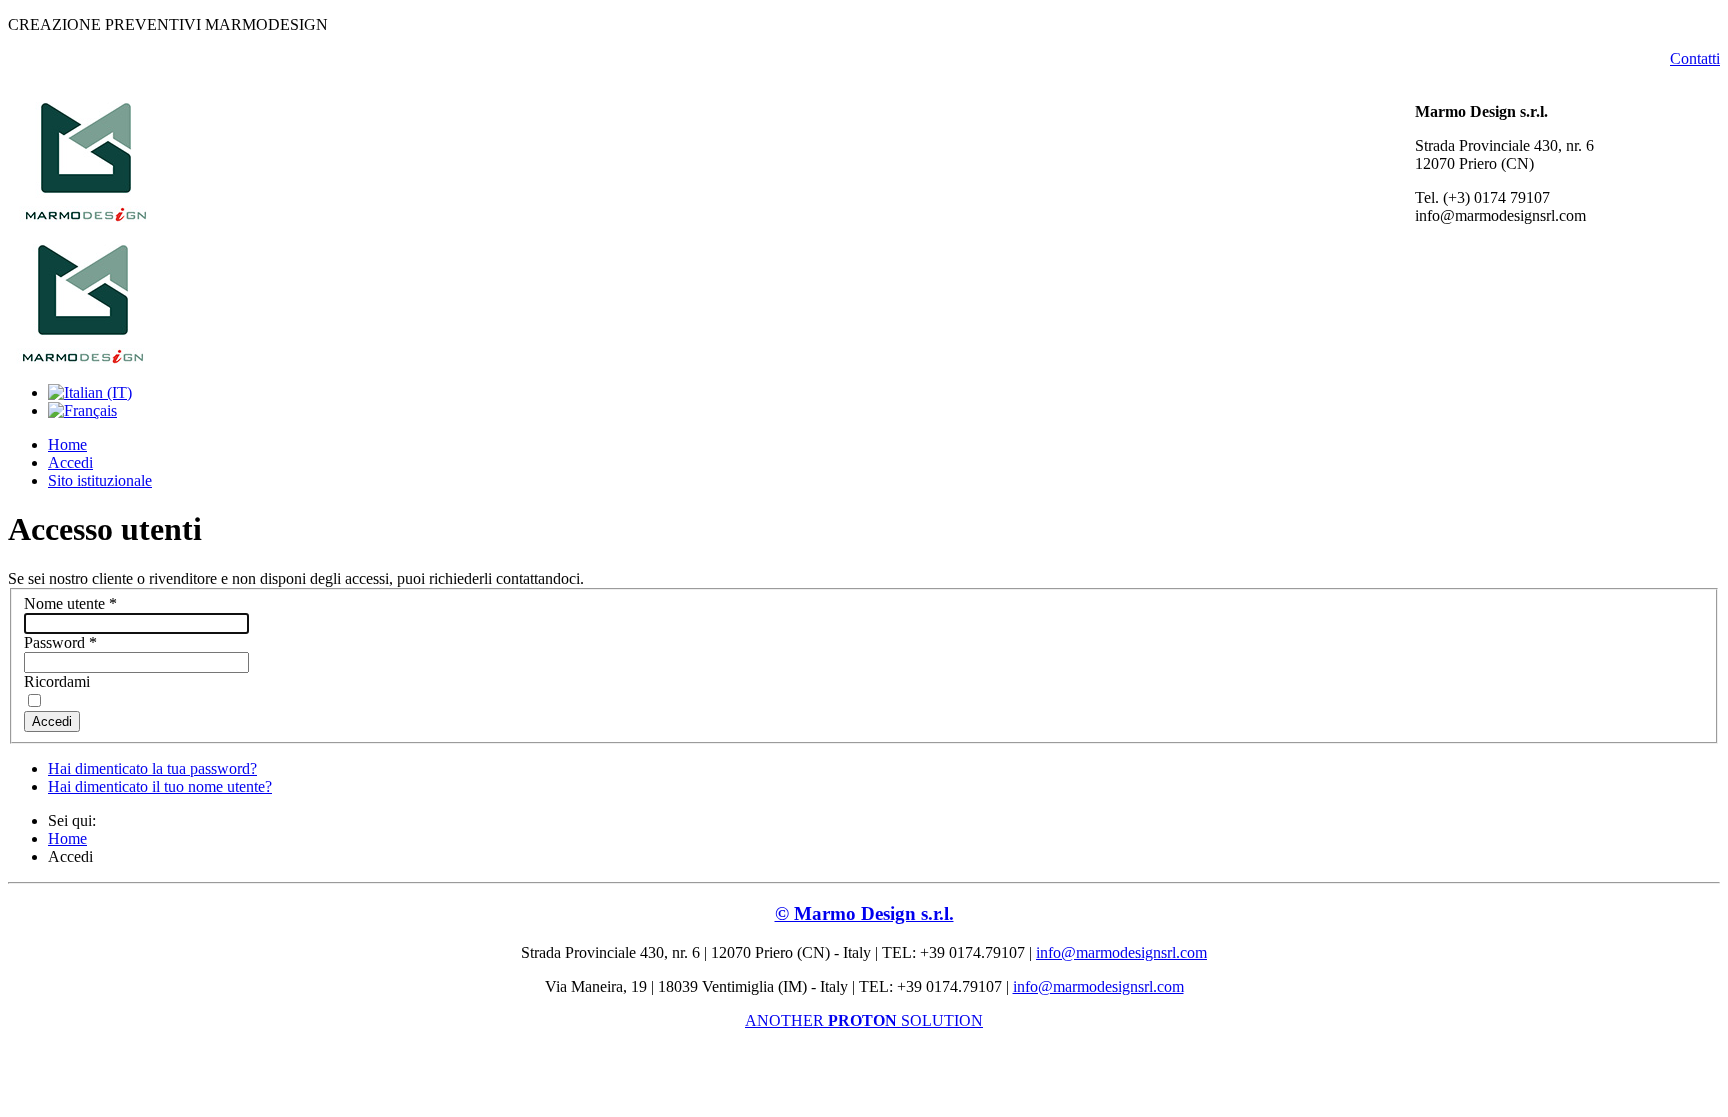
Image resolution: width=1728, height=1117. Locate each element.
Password (60, 642)
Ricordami (57, 681)
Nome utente (70, 603)
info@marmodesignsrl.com (1121, 952)
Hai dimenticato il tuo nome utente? (160, 786)
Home (67, 444)
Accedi (70, 462)
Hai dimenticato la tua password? (152, 768)
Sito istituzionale (100, 480)
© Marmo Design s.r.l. (864, 913)
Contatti (1695, 58)
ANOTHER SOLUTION (864, 1020)
